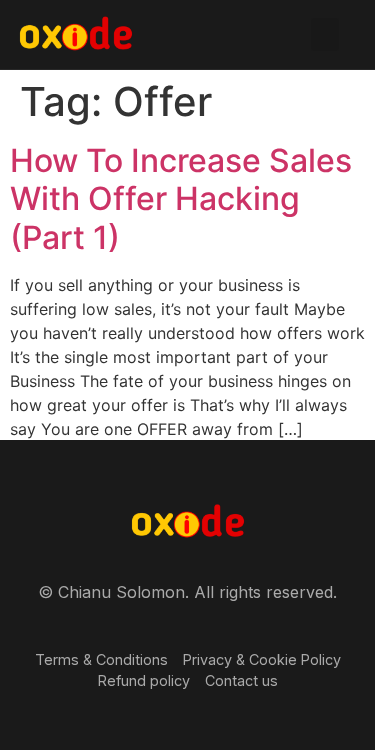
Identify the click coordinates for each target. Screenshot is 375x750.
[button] (325, 34)
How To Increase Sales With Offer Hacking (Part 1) (181, 199)
